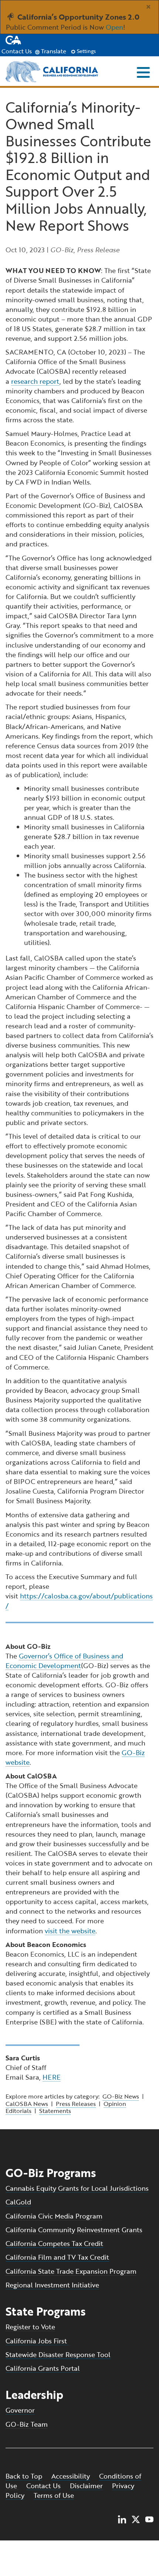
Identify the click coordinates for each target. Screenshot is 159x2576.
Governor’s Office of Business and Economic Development (64, 1661)
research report (35, 381)
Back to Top (24, 2476)
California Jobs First (37, 2341)
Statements (55, 2111)
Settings (86, 51)
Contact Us (17, 51)
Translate (53, 51)
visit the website (70, 1931)
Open (114, 27)
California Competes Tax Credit (54, 2243)
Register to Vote (30, 2327)
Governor (20, 2410)
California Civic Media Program (54, 2216)
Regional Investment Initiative (52, 2285)
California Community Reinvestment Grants (74, 2230)
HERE (52, 2077)
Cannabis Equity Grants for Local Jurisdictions (77, 2188)
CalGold (18, 2202)
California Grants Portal (43, 2368)
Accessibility (71, 2476)
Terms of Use (54, 2495)
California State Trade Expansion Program (71, 2271)
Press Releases (76, 2104)
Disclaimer (86, 2486)
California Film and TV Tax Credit (57, 2257)
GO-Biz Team (27, 2424)
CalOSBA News (27, 2104)
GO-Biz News (121, 2096)
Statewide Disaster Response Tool (58, 2354)
